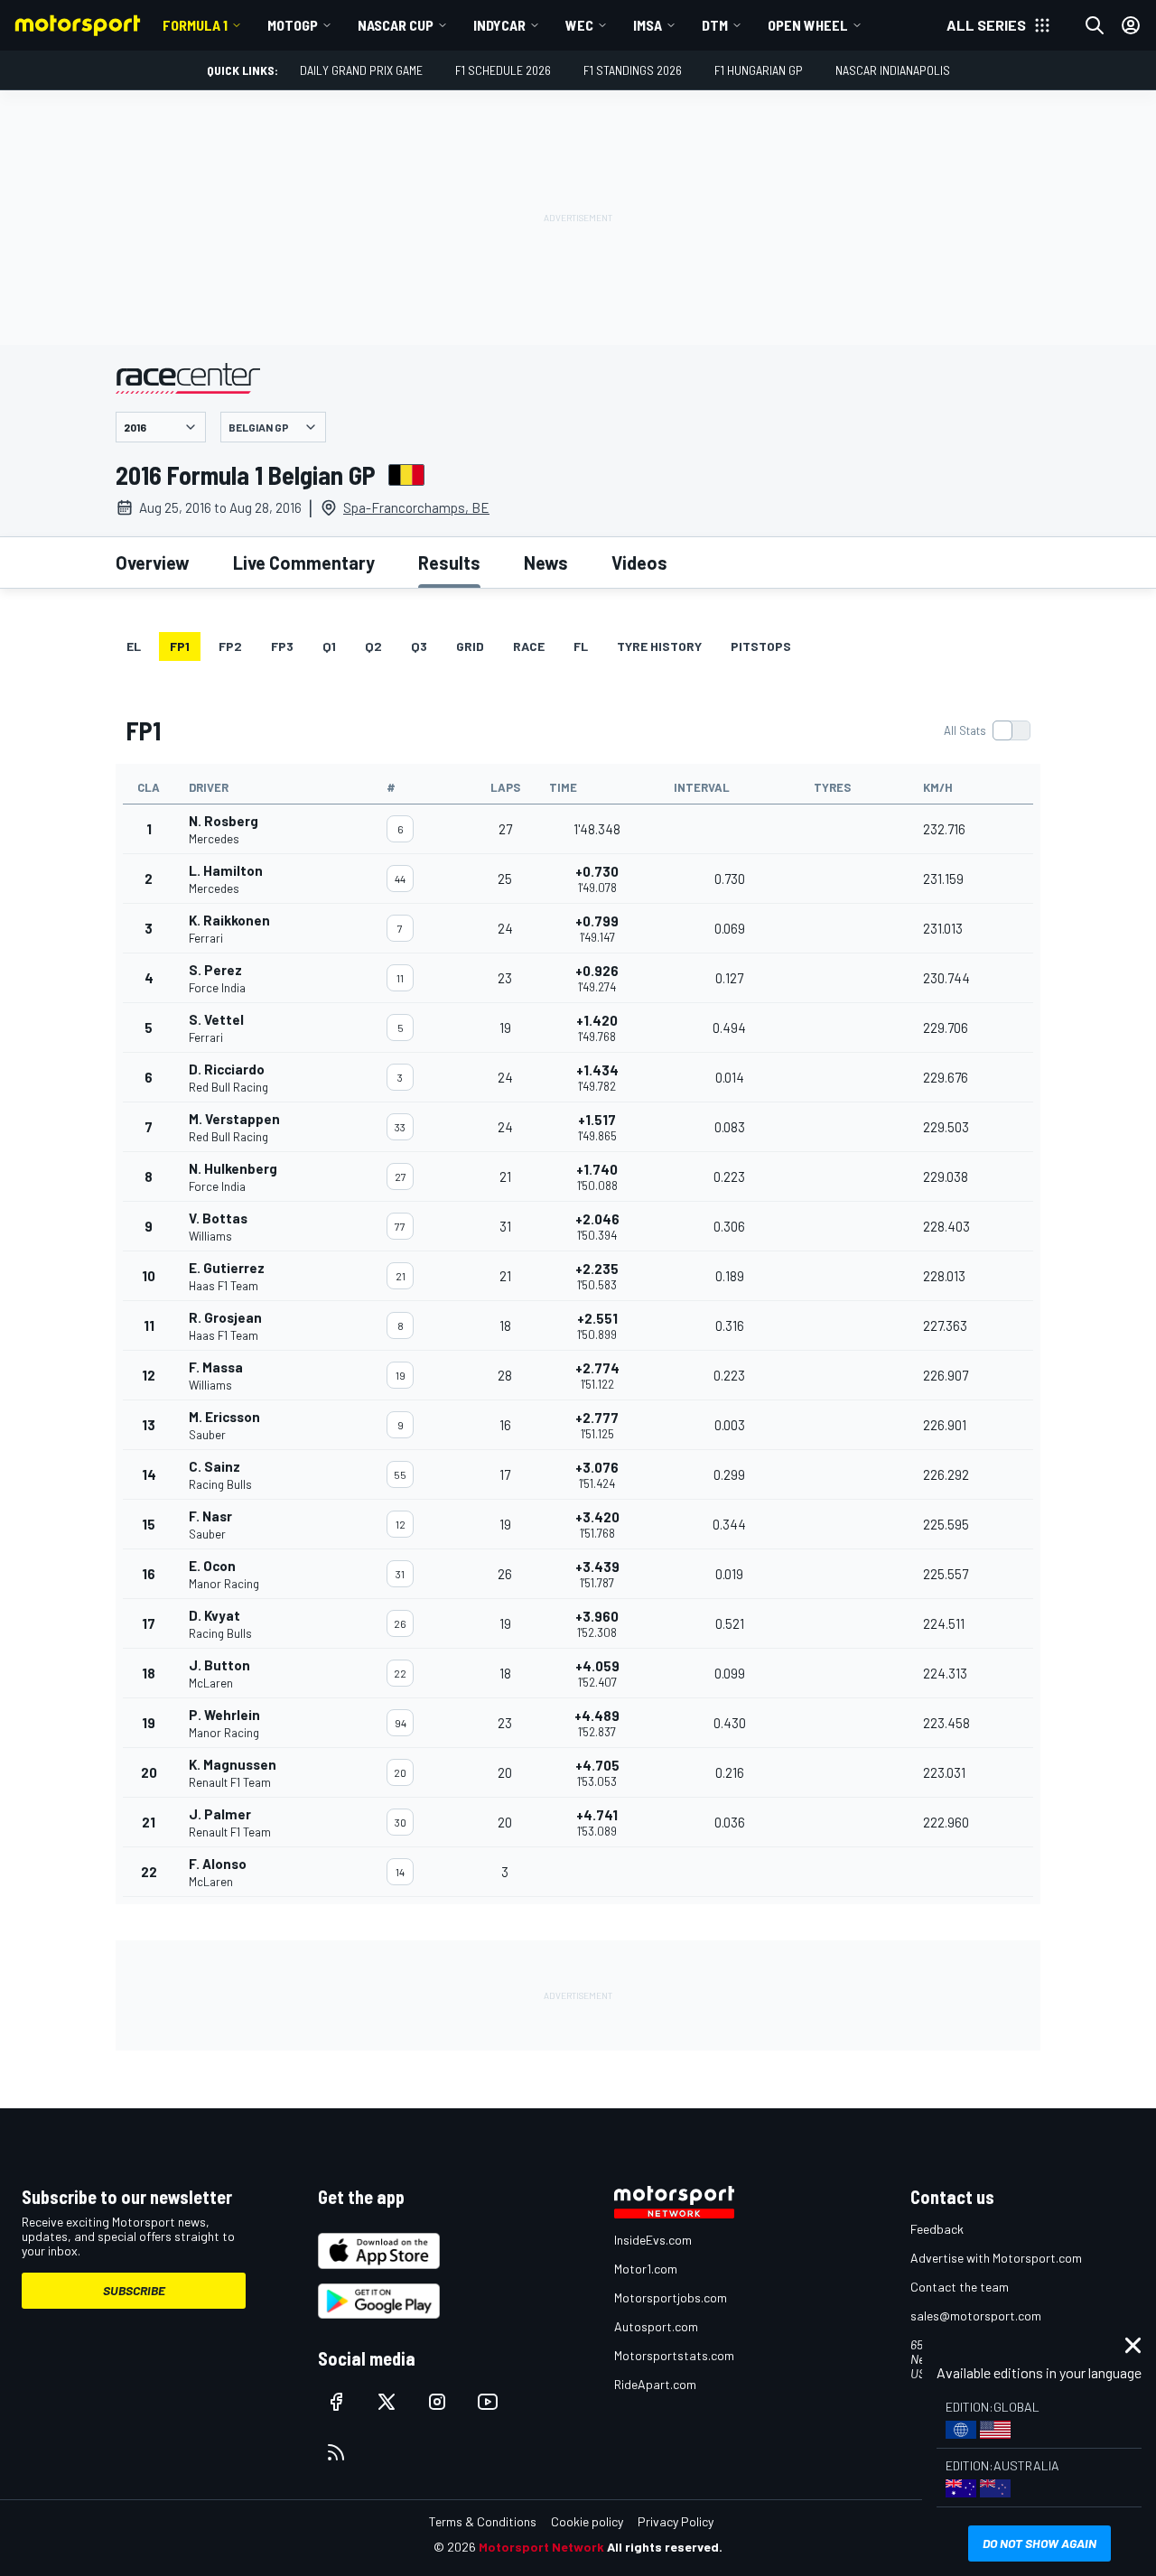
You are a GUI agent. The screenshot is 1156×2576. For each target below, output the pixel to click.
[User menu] (1131, 25)
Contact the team (960, 2287)
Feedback (937, 2229)
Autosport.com (656, 2326)
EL (134, 646)
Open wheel (808, 25)
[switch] (987, 730)
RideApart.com (655, 2384)
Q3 (419, 646)
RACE (529, 646)
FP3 (282, 646)
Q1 (329, 646)
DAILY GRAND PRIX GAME (361, 70)
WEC (579, 25)
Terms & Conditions (483, 2521)
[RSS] (336, 2452)
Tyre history (659, 646)
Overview (153, 563)
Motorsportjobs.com (671, 2297)
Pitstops (761, 646)
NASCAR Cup (396, 25)
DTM (715, 25)
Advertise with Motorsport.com (996, 2258)
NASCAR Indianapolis (893, 70)
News (546, 563)
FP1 (180, 646)
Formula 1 (195, 25)
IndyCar (499, 25)
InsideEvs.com (653, 2240)
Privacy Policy (676, 2521)
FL (581, 646)
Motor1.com (646, 2269)
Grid (470, 646)
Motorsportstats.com (674, 2355)
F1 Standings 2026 (633, 70)
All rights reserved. (665, 2547)
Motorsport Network (541, 2547)
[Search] (1095, 25)
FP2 (230, 646)
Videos (639, 563)
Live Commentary (304, 563)
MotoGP (293, 25)
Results (449, 563)
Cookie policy (587, 2521)
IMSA (648, 25)
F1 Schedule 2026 (503, 70)
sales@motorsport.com (976, 2316)
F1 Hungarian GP (759, 70)
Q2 (373, 646)
